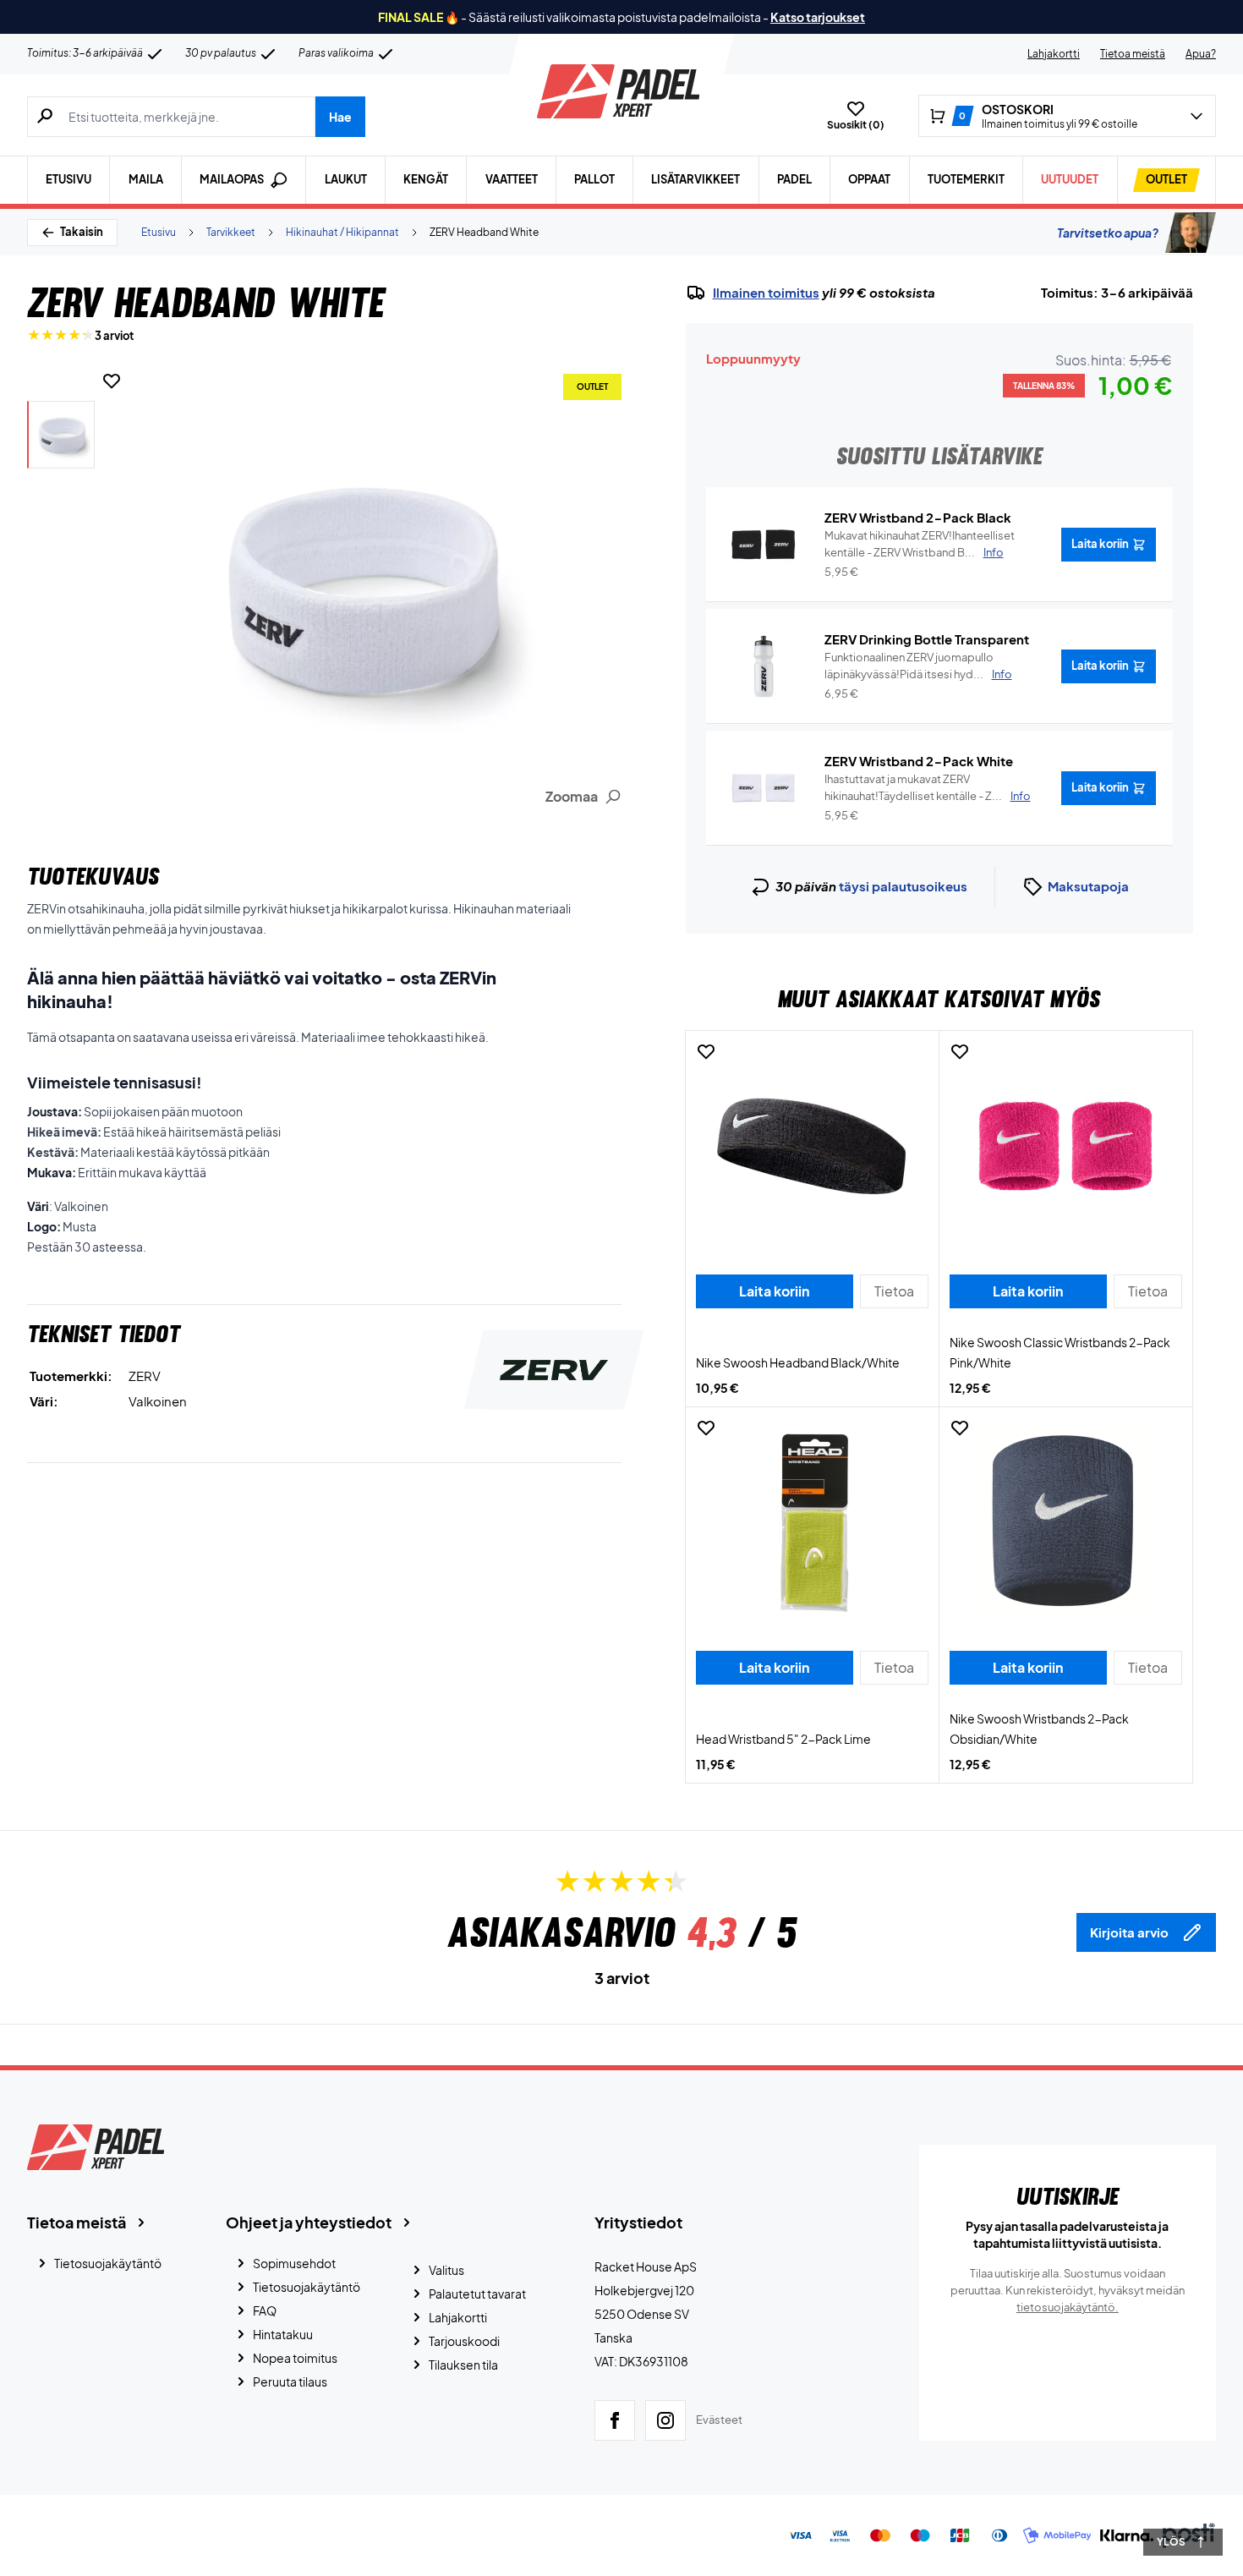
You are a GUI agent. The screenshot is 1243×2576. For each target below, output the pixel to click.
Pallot (594, 179)
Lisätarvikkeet (695, 179)
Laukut (346, 179)
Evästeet (719, 2420)
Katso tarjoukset (818, 17)
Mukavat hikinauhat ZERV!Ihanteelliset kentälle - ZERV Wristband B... (920, 544)
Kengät (426, 179)
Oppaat (869, 179)
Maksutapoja (1088, 886)
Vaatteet (512, 179)
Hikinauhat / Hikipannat (342, 232)
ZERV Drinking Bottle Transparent (927, 639)
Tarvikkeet (231, 232)
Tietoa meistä (1133, 54)
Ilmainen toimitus (766, 293)
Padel (794, 179)
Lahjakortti (1054, 54)
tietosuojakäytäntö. (1068, 2307)
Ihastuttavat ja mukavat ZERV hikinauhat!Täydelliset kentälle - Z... (928, 787)
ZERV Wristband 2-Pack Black (918, 517)
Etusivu (68, 179)
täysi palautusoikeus (903, 886)
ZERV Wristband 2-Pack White (919, 761)
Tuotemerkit (966, 179)
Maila (146, 179)
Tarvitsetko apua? (1108, 233)
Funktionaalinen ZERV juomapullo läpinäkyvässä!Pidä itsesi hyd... (918, 666)
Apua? (1201, 54)
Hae (340, 117)
